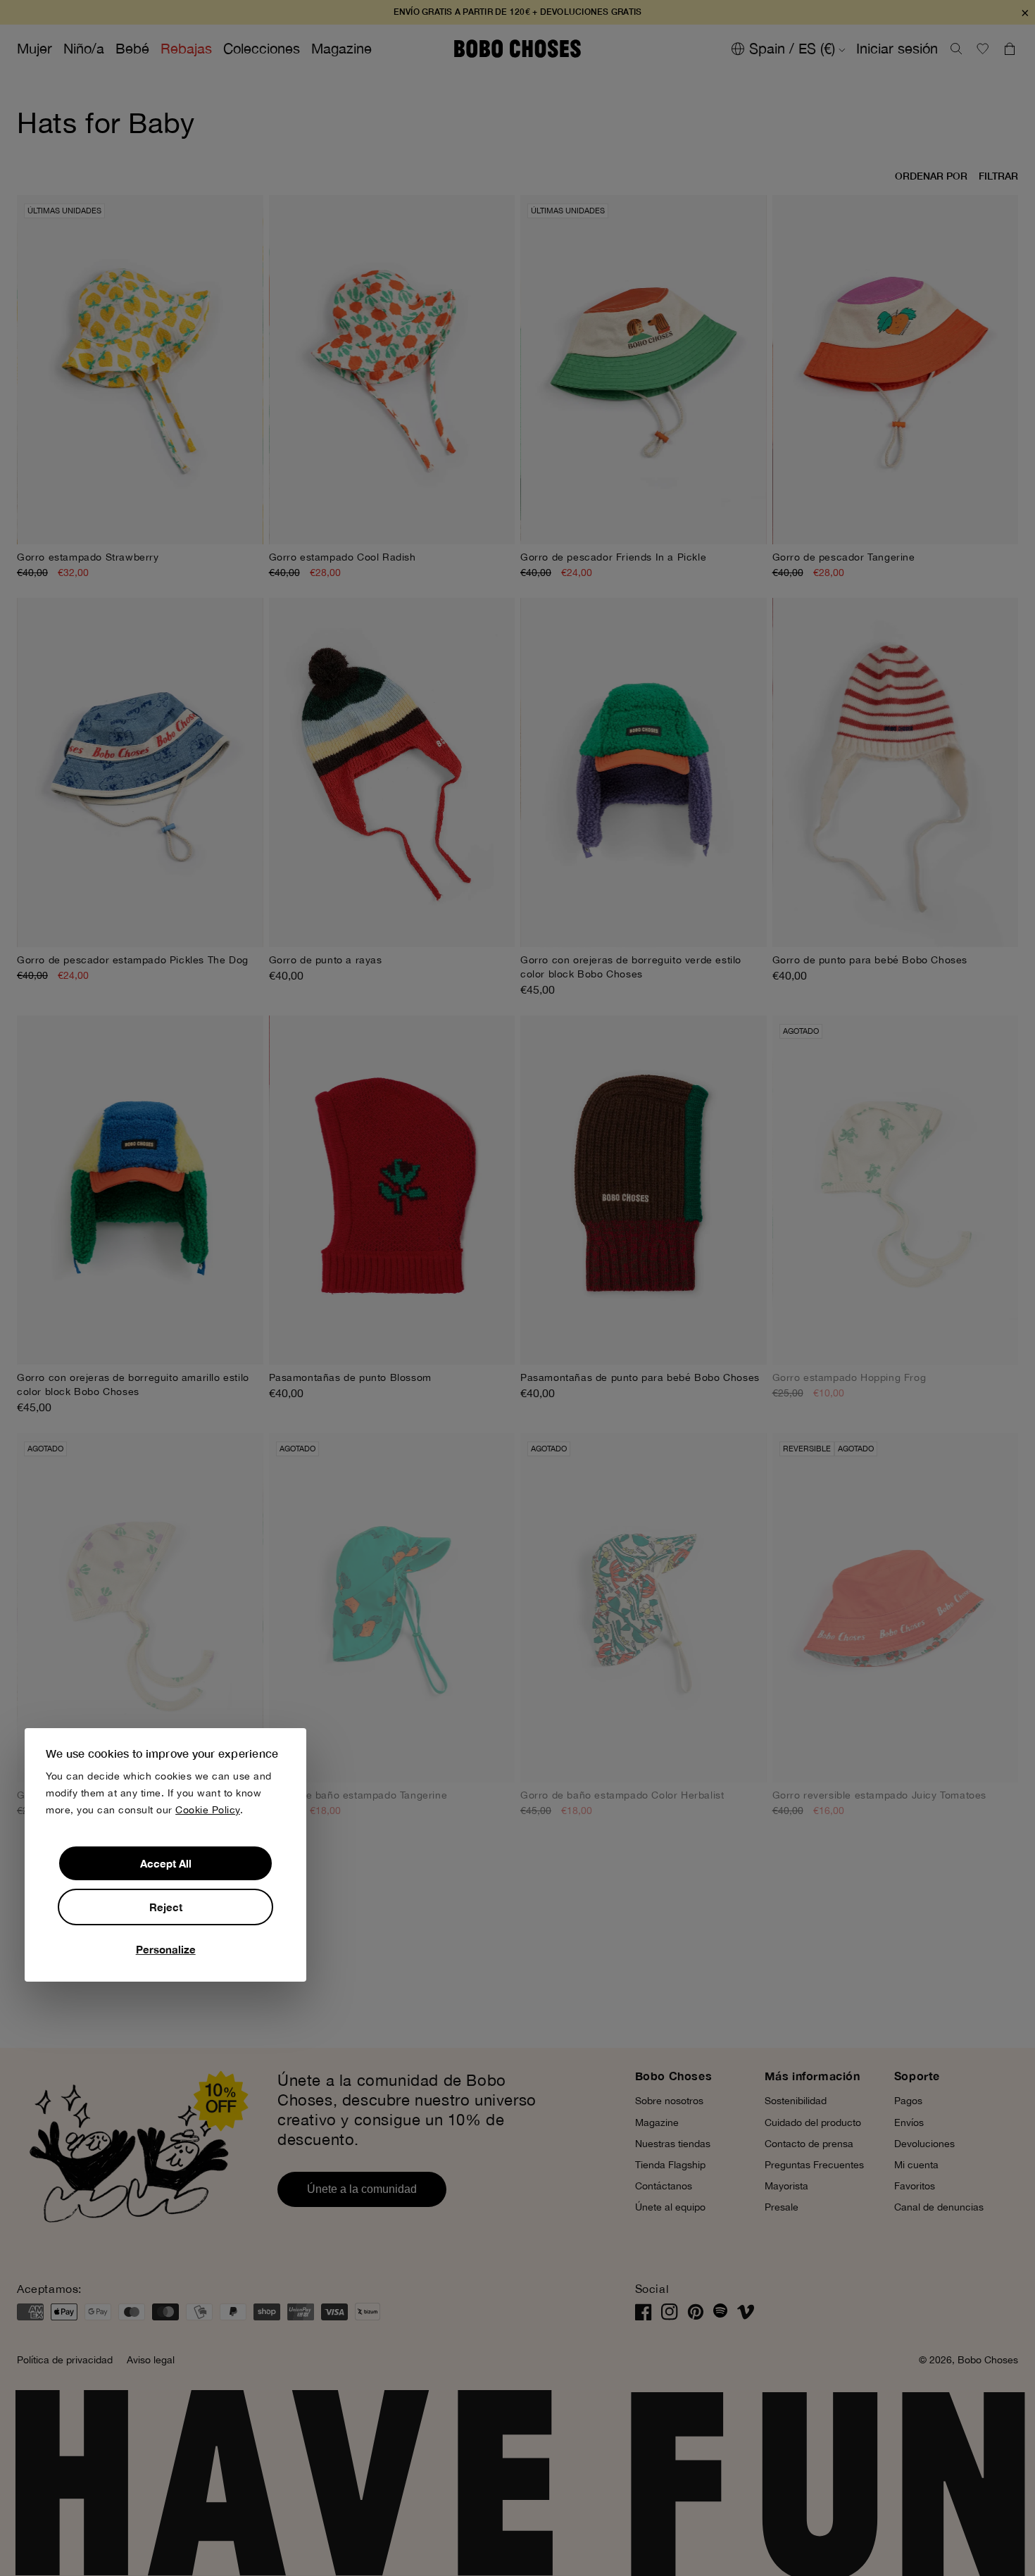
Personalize (166, 1949)
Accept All (166, 1863)
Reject (166, 1906)
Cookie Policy (208, 1810)
